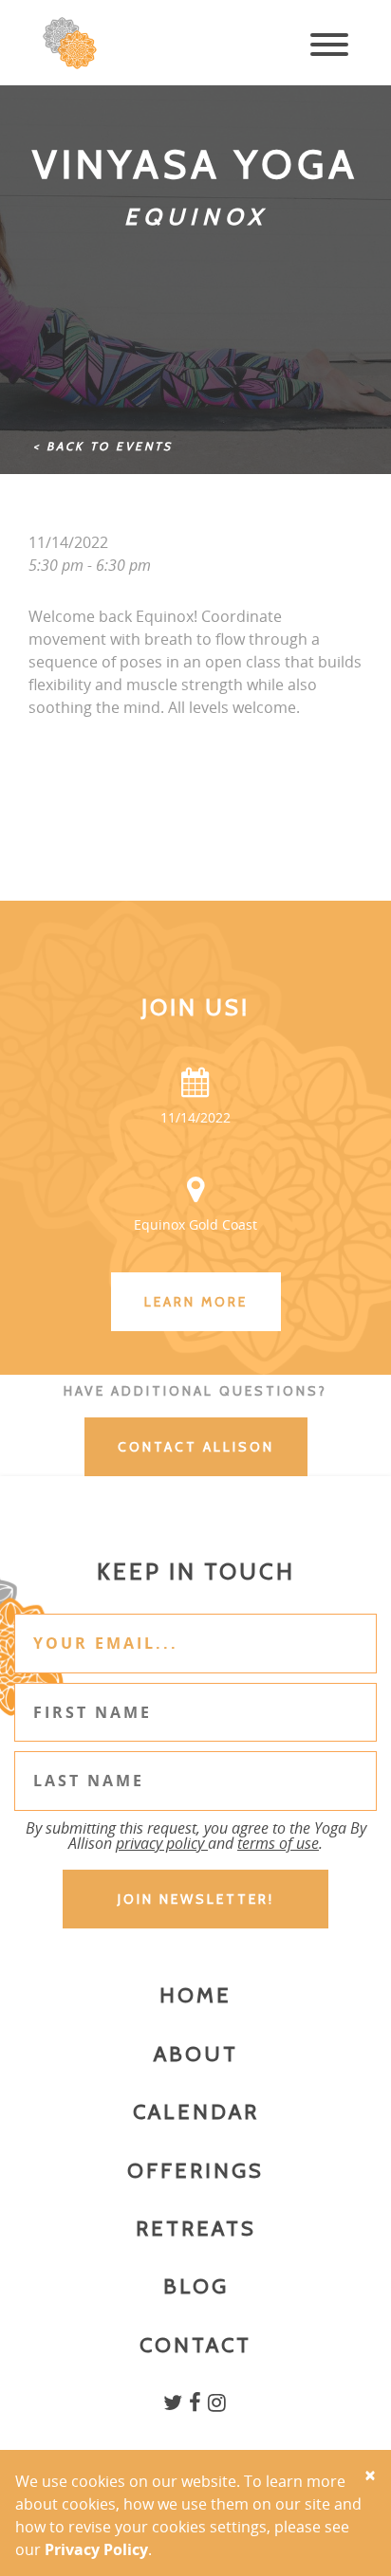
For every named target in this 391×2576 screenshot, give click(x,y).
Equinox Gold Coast (195, 1224)
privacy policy (162, 1843)
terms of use (278, 1843)
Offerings (195, 2171)
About (196, 2054)
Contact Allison (196, 1447)
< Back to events (103, 446)
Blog (196, 2286)
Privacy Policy (96, 2549)
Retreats (196, 2229)
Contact (195, 2345)
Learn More (196, 1302)
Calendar (196, 2112)
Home (195, 1995)
